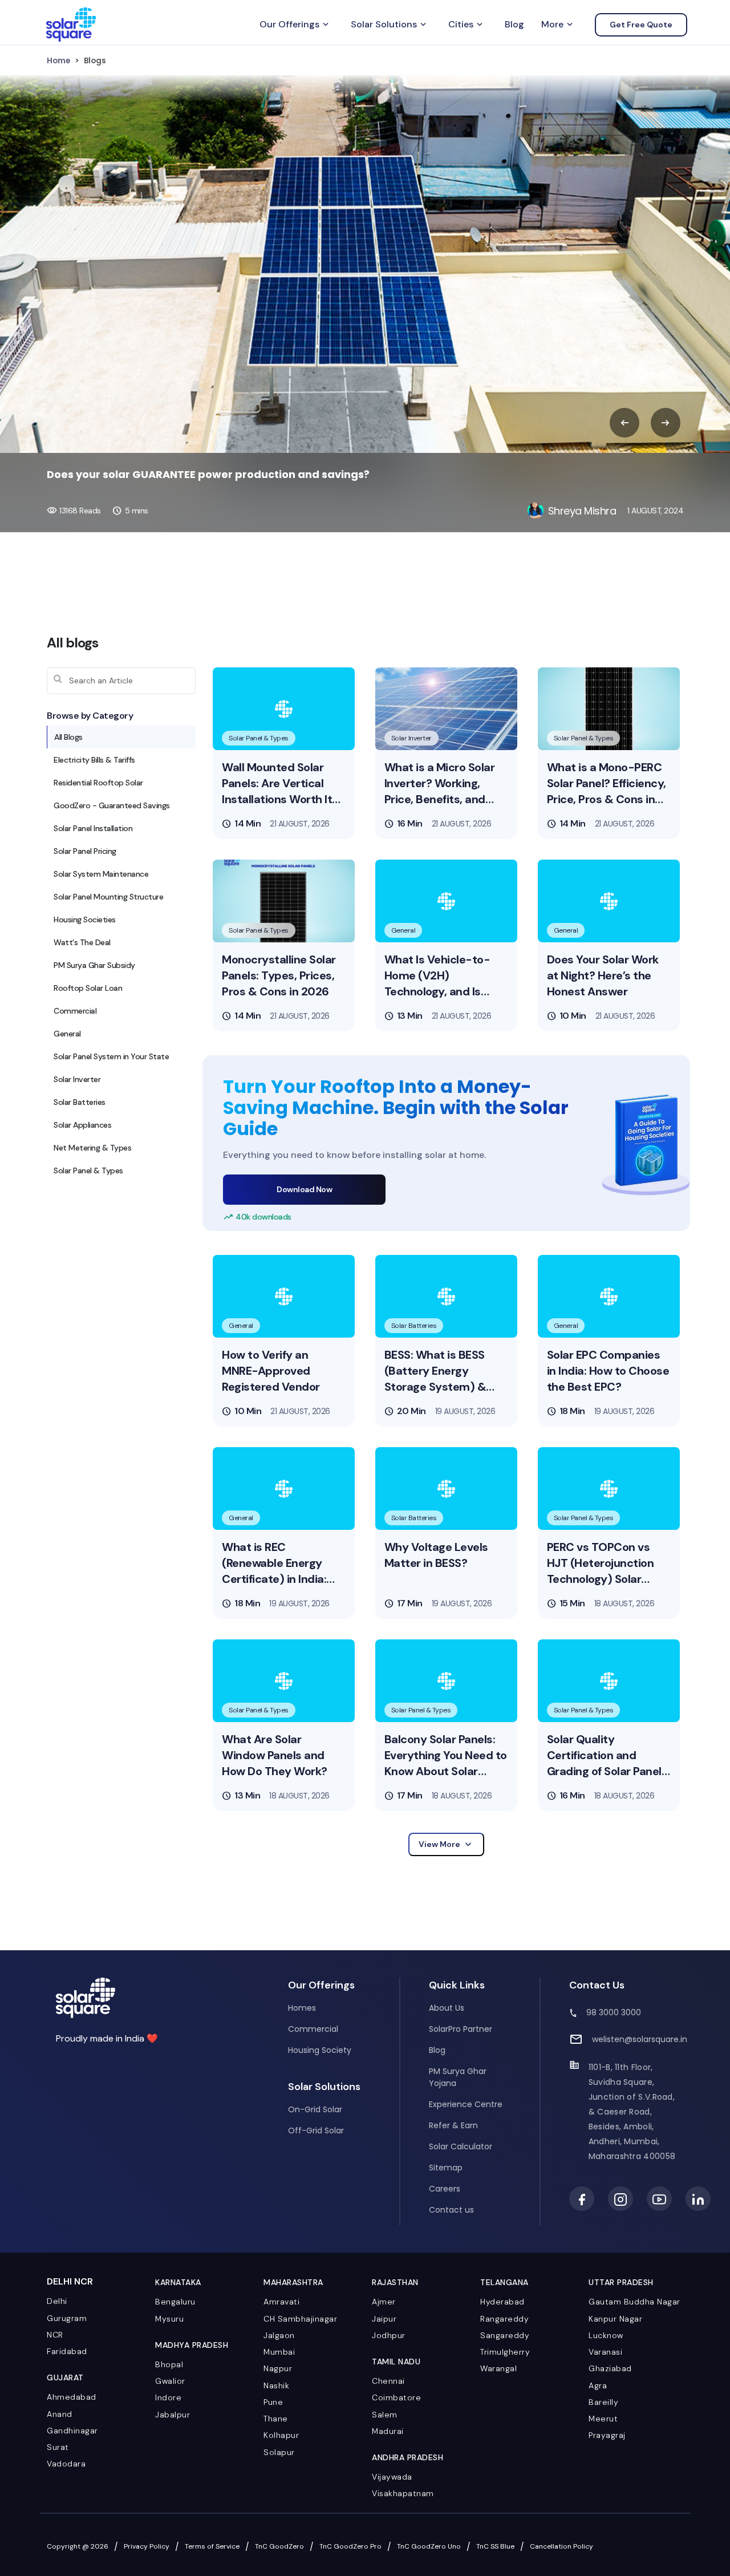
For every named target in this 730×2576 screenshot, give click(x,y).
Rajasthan (395, 2282)
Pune (273, 2402)
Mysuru (169, 2319)
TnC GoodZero (279, 2546)
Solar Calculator (461, 2146)
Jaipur (384, 2319)
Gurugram (67, 2318)
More (558, 25)
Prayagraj (607, 2435)
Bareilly (603, 2402)
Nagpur (278, 2368)
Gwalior (170, 2381)
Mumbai (279, 2352)
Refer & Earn (453, 2125)
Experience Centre (466, 2104)
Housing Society (320, 2050)
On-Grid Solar (315, 2109)
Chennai (388, 2381)
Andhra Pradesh (407, 2457)
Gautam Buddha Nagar (634, 2302)
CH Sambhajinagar (300, 2319)
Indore (168, 2397)
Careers (445, 2189)
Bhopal (169, 2364)
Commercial (313, 2029)
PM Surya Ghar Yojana (458, 2077)
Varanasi (605, 2352)
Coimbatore (396, 2397)
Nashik (276, 2385)
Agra (598, 2385)
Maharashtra (293, 2282)
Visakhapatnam (403, 2493)
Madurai (388, 2431)
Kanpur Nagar (615, 2319)
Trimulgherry (505, 2352)
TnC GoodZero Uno (429, 2546)
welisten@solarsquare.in (640, 2039)
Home (58, 60)
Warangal (498, 2368)
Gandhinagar (72, 2431)
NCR (55, 2335)
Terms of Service (212, 2546)
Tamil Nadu (396, 2362)
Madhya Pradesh (192, 2345)
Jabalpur (173, 2415)
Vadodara (66, 2464)
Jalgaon (279, 2335)
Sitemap (446, 2168)
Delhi (57, 2301)
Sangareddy (505, 2335)
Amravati (281, 2302)
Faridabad (67, 2351)
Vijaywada (392, 2477)
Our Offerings (295, 25)
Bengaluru (175, 2302)
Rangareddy (504, 2319)
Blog (514, 24)
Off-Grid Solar (316, 2131)
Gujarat (65, 2377)
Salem (385, 2415)
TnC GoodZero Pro (350, 2546)
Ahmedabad (72, 2397)
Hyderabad (502, 2302)
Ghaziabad (610, 2368)
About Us (447, 2008)
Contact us (451, 2210)
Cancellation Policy (561, 2546)
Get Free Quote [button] (641, 25)
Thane (276, 2419)
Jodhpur (389, 2335)
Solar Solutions (390, 25)
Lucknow (606, 2335)
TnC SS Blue (495, 2546)
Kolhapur (281, 2435)
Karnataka (178, 2282)
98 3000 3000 (614, 2012)
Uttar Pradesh (621, 2282)
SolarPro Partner (461, 2029)
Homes (302, 2008)
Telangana (504, 2282)
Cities (467, 25)
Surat (58, 2447)
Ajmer (384, 2302)
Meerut (603, 2419)
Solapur (279, 2452)
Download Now (304, 1189)
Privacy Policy (147, 2546)
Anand (60, 2414)
